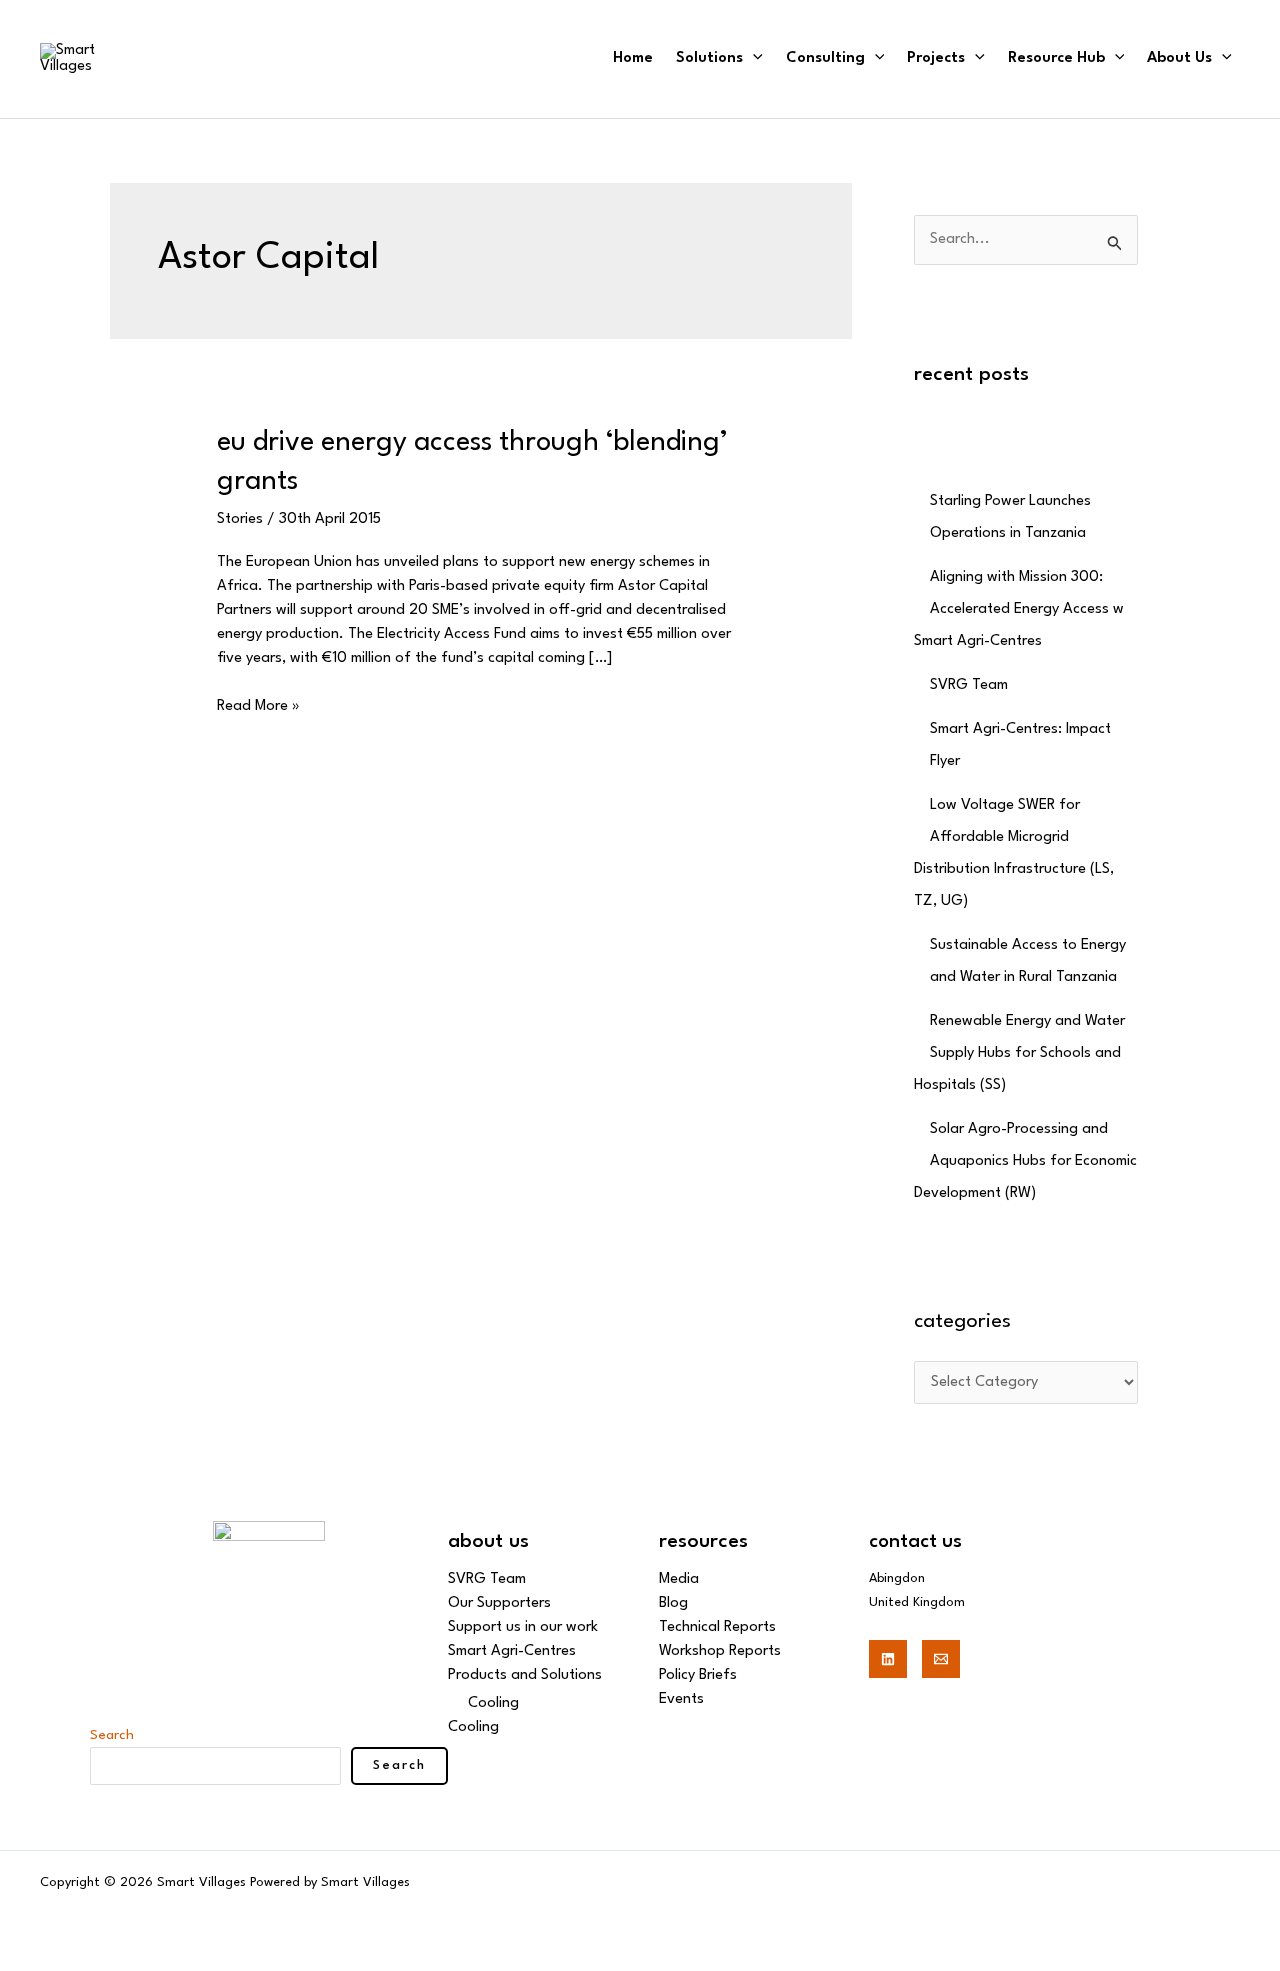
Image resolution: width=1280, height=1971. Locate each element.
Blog (673, 1603)
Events (681, 1699)
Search (112, 1735)
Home (633, 58)
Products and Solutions (525, 1675)
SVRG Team (969, 685)
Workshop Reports (720, 1651)
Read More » (258, 704)
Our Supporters (499, 1603)
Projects (936, 58)
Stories (240, 519)
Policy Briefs (698, 1675)
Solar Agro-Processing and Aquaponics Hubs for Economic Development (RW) (1025, 1161)
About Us (1179, 58)
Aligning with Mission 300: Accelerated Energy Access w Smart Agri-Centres (1019, 609)
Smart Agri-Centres (512, 1651)
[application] (753, 58)
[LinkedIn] (888, 1659)
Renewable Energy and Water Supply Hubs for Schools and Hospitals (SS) (1019, 1053)
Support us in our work (523, 1627)
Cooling (493, 1703)
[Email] (941, 1659)
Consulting (825, 58)
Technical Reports (717, 1627)
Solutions (709, 58)
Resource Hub (1056, 58)
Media (679, 1579)
